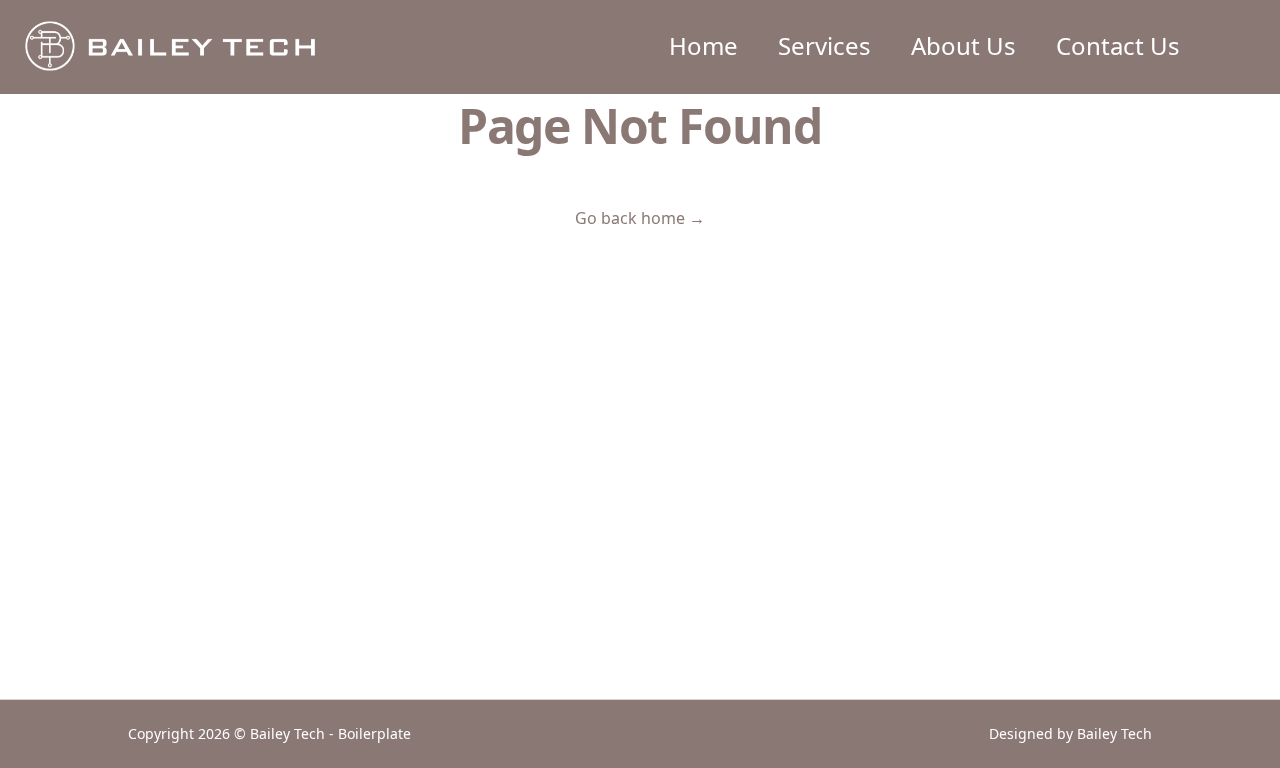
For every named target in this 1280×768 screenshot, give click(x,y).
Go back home (640, 218)
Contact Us (1118, 46)
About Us (963, 46)
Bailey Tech (1114, 733)
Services (824, 46)
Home (703, 46)
